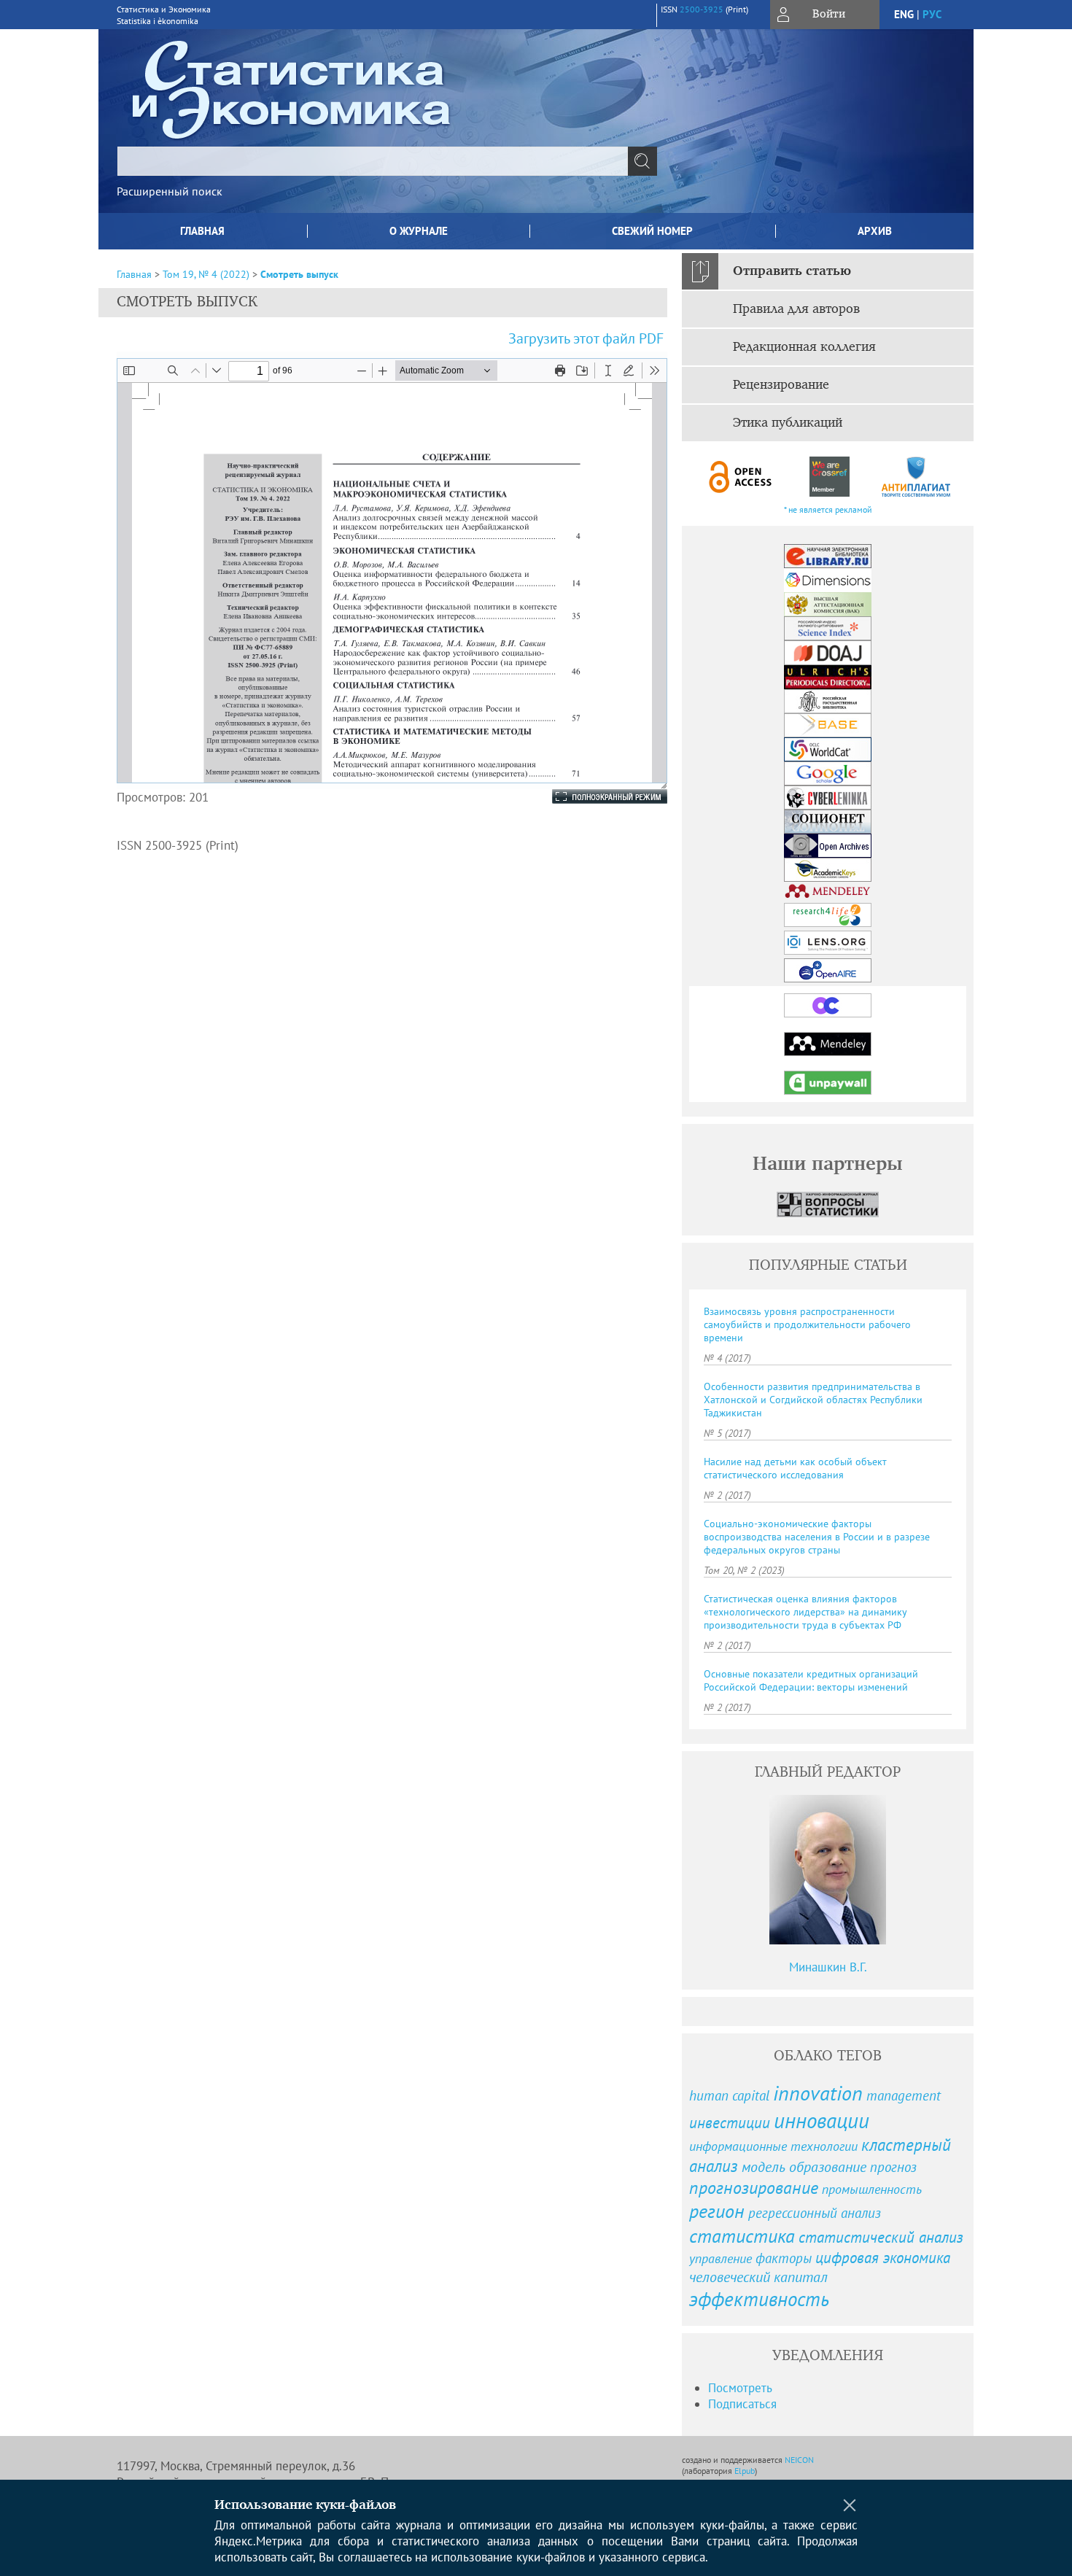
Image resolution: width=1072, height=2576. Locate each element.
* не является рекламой (828, 509)
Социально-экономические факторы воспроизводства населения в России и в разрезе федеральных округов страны (817, 1537)
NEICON (799, 2460)
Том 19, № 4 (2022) (206, 274)
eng (904, 14)
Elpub (745, 2471)
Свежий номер (652, 231)
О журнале (419, 231)
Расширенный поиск (170, 191)
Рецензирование (781, 385)
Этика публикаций (788, 423)
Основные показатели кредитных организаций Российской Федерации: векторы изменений (811, 1680)
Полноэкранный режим (595, 796)
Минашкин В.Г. (828, 1967)
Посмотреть (740, 2388)
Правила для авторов (796, 309)
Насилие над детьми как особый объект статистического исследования (795, 1468)
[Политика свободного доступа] (741, 477)
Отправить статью (792, 271)
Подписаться (742, 2404)
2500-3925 (702, 9)
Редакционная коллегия (804, 347)
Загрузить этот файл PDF (586, 338)
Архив (875, 231)
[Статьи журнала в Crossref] (829, 477)
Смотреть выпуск (299, 274)
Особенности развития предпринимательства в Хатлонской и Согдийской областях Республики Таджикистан (813, 1400)
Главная (202, 231)
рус (932, 14)
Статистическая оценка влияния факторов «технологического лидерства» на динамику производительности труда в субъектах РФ (805, 1612)
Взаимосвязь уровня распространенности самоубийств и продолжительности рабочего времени (807, 1324)
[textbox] (373, 161)
